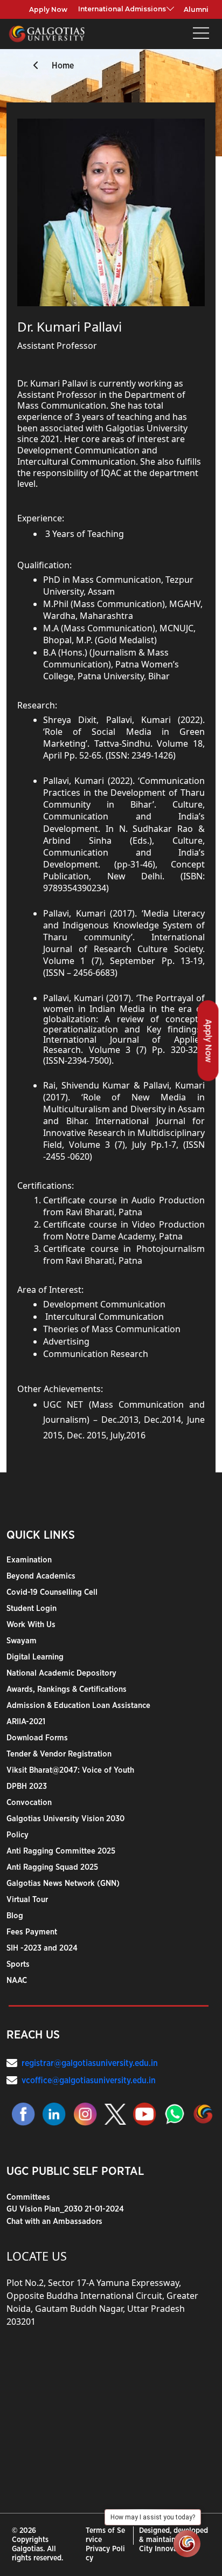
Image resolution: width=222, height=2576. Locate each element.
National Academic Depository (61, 1673)
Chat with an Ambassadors (54, 2222)
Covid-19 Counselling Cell (52, 1592)
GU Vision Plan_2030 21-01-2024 (65, 2209)
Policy (18, 1835)
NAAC (17, 1981)
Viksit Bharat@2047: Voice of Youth (70, 1770)
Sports (18, 1964)
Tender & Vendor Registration (59, 1754)
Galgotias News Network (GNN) (63, 1883)
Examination (29, 1560)
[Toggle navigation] (201, 34)
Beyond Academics (41, 1576)
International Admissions (122, 9)
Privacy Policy (105, 2554)
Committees (28, 2197)
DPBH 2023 (27, 1786)
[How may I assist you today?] (187, 2544)
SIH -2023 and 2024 (42, 1948)
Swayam (22, 1641)
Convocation (29, 1803)
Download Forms (37, 1738)
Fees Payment (32, 1932)
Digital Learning (35, 1657)
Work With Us (31, 1625)
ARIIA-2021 (26, 1722)
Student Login (32, 1609)
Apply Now (48, 9)
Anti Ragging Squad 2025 (52, 1867)
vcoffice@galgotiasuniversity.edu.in (89, 2081)
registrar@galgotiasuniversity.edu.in (90, 2063)
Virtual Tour (27, 1900)
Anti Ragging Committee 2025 (61, 1851)
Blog (15, 1916)
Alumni (196, 9)
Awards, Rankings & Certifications (67, 1689)
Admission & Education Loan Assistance (78, 1706)
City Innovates (163, 2549)
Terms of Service (105, 2535)
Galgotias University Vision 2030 (65, 1819)
